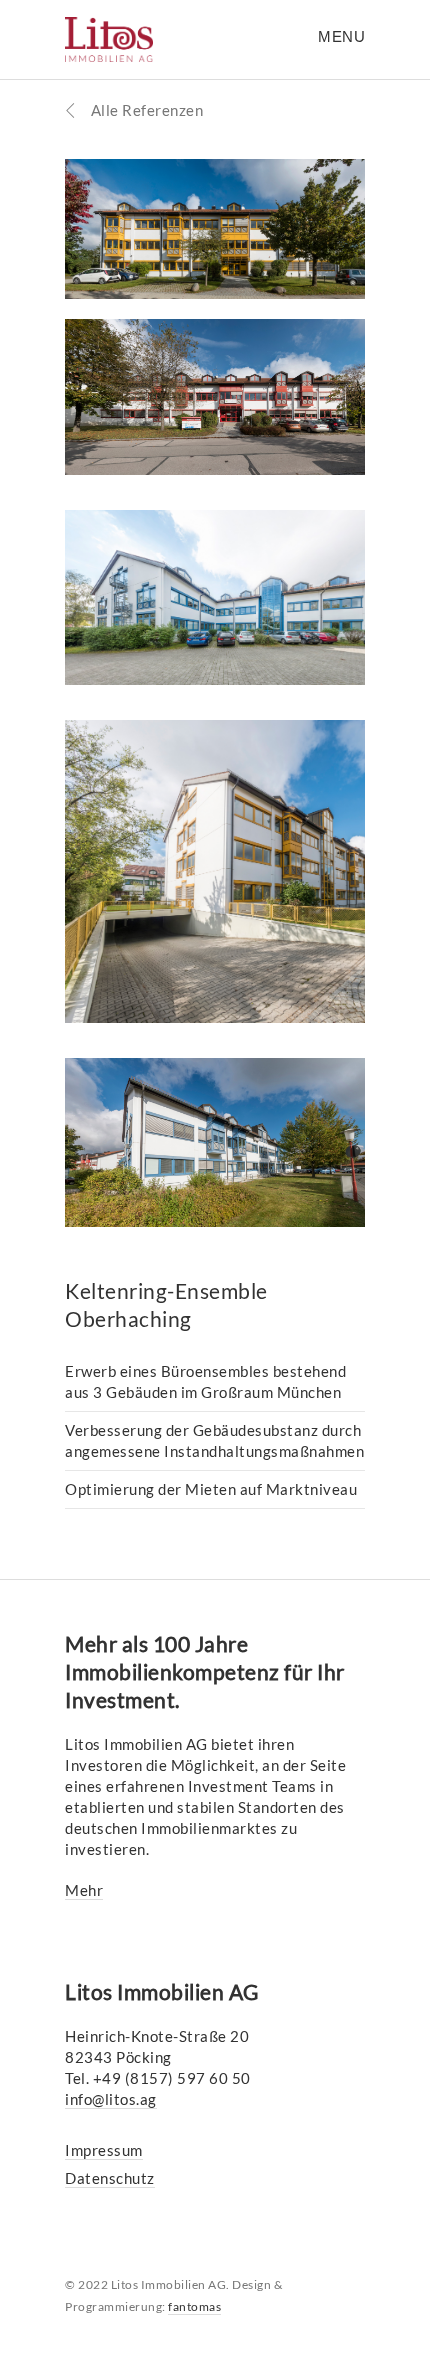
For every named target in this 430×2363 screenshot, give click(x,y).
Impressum (104, 2150)
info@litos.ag (111, 2099)
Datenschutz (110, 2178)
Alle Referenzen (145, 110)
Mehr (84, 1890)
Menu (341, 36)
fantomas (194, 2306)
